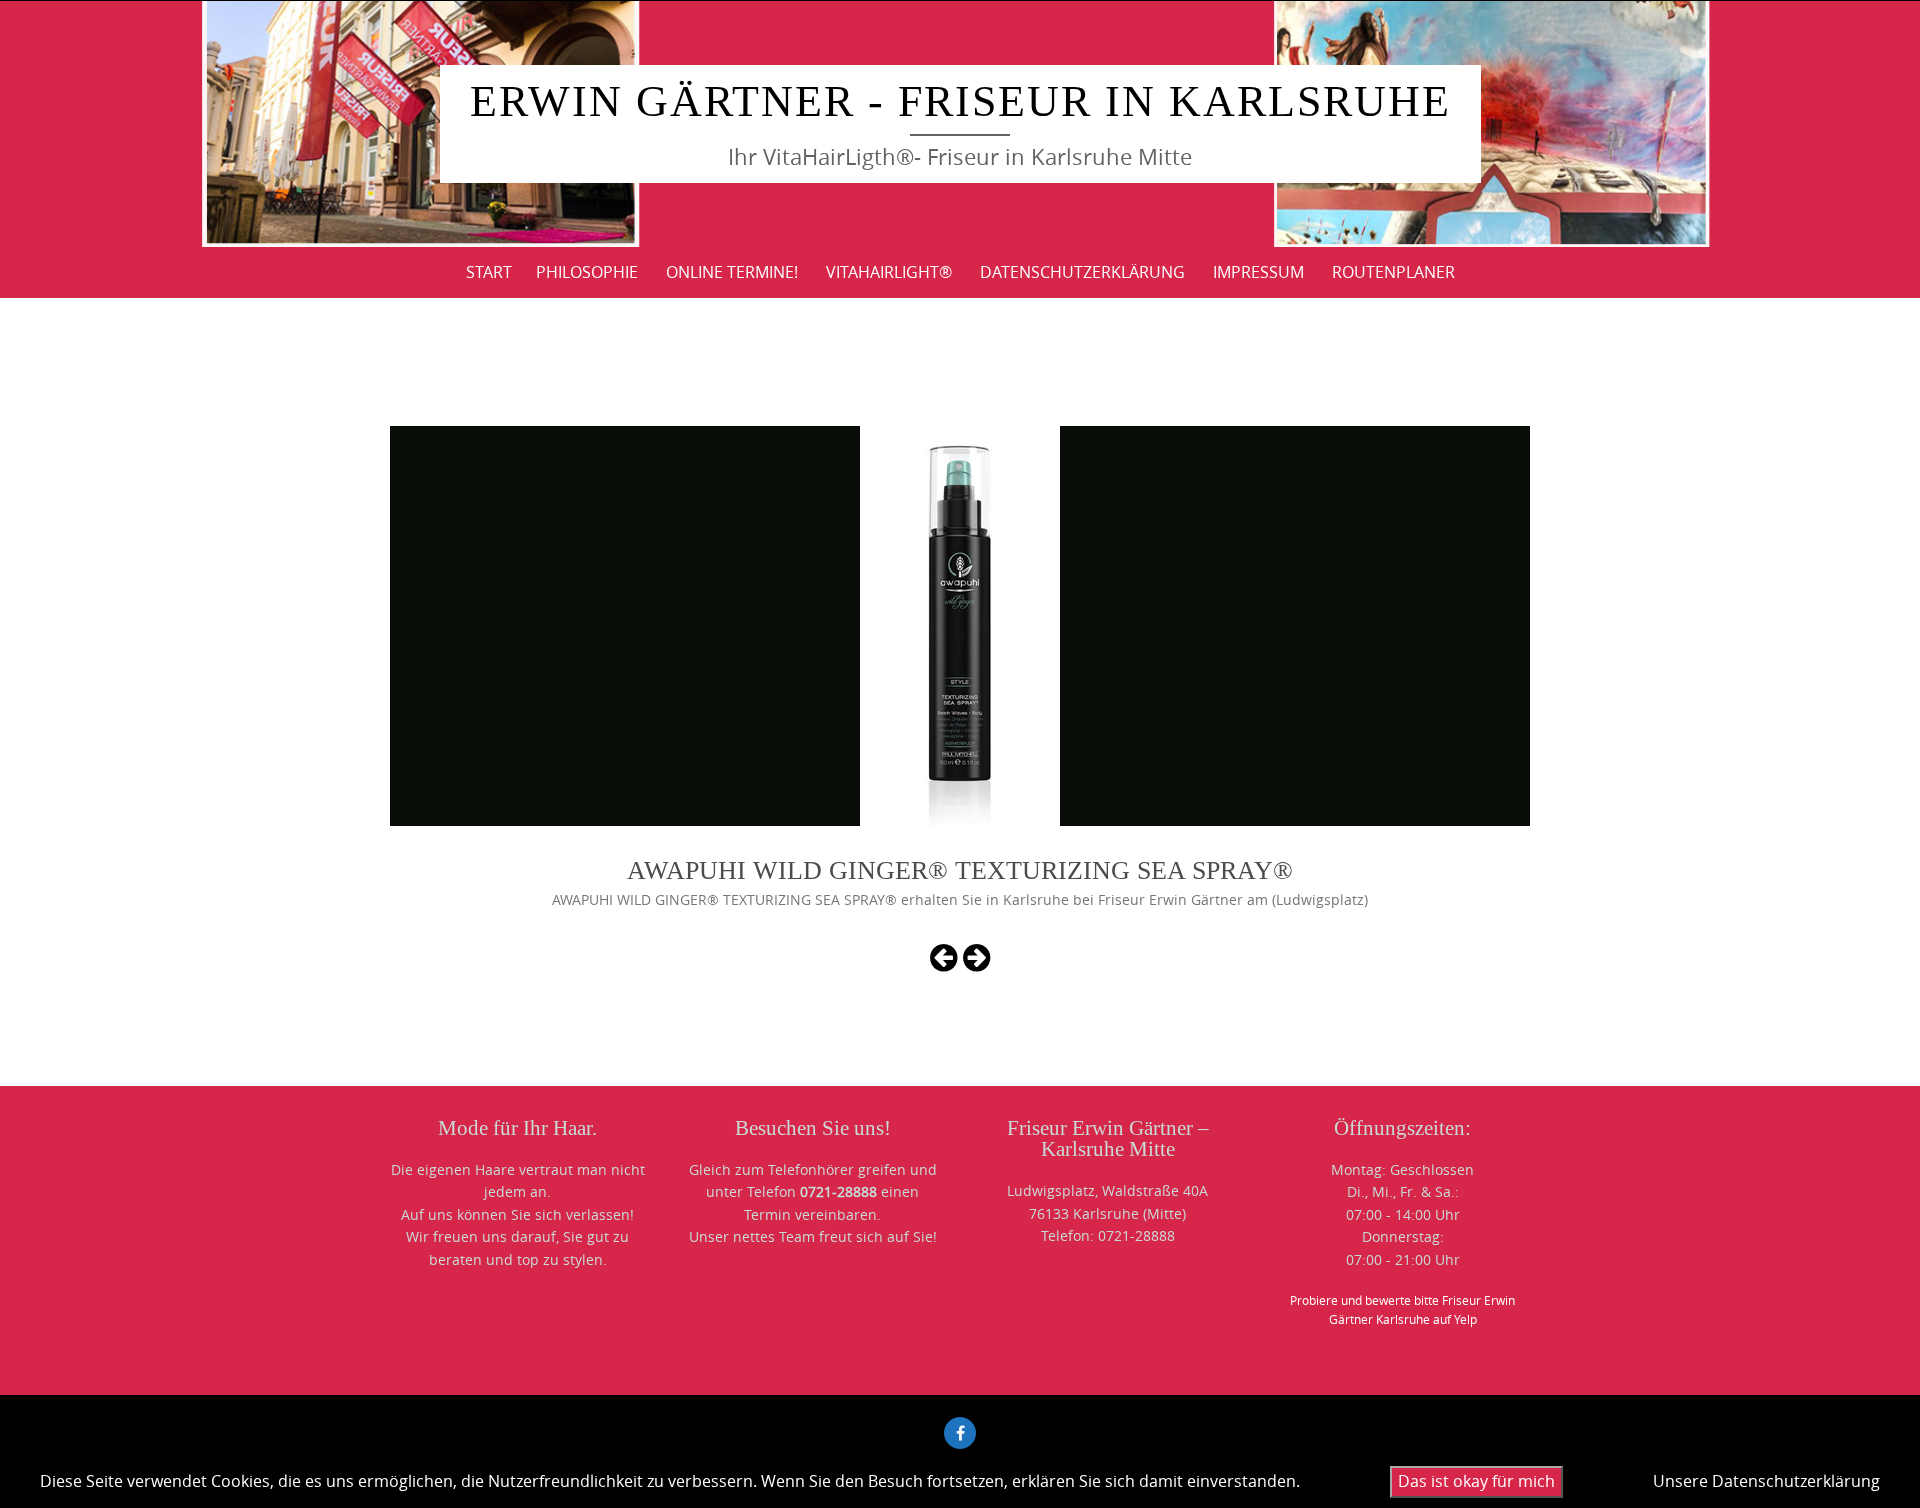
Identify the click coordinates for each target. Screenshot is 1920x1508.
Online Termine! (732, 272)
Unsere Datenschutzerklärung (1766, 1481)
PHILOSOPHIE (587, 272)
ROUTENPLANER (1393, 272)
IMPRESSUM (1258, 272)
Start (489, 272)
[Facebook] (960, 1433)
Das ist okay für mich (1476, 1481)
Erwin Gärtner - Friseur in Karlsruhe (960, 101)
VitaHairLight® (889, 272)
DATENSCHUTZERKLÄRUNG (1082, 272)
